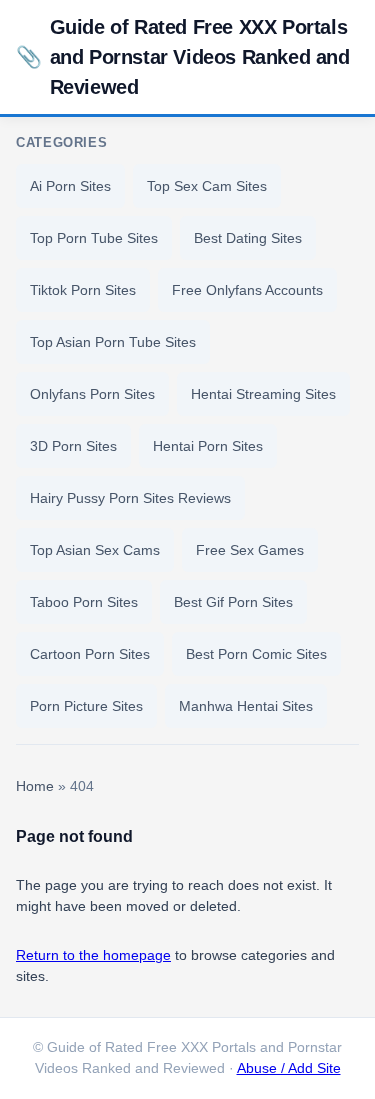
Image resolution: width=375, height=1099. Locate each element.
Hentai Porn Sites (208, 446)
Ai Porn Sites (70, 186)
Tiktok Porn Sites (83, 290)
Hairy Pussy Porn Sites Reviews (130, 498)
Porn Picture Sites (86, 706)
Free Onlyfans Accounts (247, 290)
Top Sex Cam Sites (207, 186)
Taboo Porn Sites (84, 602)
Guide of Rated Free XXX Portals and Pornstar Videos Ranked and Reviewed (183, 57)
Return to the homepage (93, 955)
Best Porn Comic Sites (256, 654)
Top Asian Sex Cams (95, 550)
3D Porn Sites (73, 446)
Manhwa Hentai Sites (246, 706)
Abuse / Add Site (289, 1068)
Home (35, 786)
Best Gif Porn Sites (233, 602)
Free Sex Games (250, 550)
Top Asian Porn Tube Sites (113, 342)
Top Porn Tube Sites (94, 238)
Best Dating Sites (248, 238)
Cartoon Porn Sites (90, 654)
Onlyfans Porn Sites (92, 394)
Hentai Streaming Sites (263, 394)
